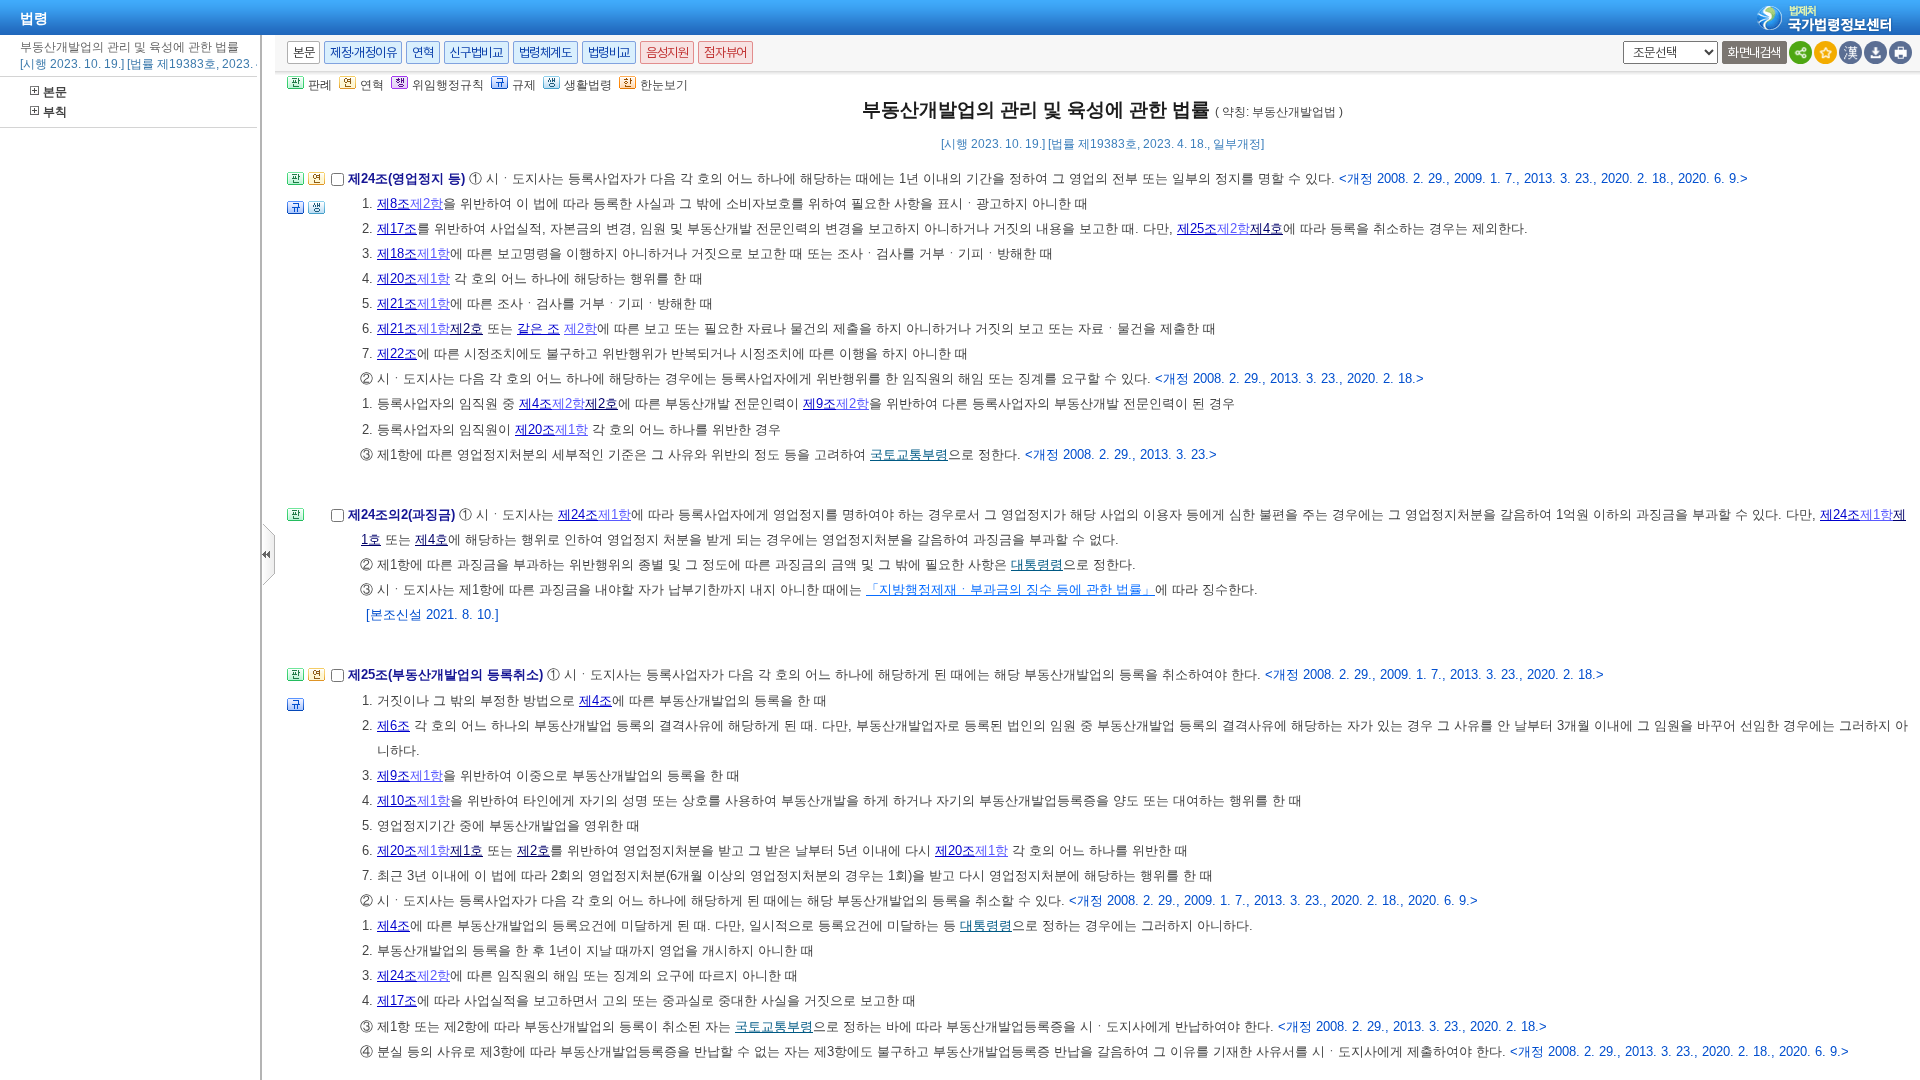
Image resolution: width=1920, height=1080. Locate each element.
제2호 (466, 328)
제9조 (819, 403)
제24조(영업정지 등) (408, 178)
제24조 (578, 514)
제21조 (397, 303)
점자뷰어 (725, 52)
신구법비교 (476, 52)
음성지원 (667, 52)
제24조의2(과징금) (403, 514)
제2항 (426, 203)
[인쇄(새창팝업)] (1900, 52)
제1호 (466, 850)
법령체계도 (545, 52)
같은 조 (538, 328)
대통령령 (1037, 564)
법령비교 (609, 52)
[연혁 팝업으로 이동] (316, 184)
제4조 (535, 403)
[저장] (1875, 52)
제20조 (397, 278)
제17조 (397, 228)
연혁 (422, 52)
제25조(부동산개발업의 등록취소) (447, 674)
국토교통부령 (909, 454)
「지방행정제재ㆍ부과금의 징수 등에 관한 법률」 (1010, 589)
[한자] (1850, 52)
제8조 (393, 203)
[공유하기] (1800, 52)
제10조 (397, 800)
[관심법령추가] (1825, 52)
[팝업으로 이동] (316, 213)
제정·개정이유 (363, 52)
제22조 (397, 353)
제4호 (1266, 228)
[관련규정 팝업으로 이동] (295, 213)
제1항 (433, 253)
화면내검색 (1754, 52)
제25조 (1197, 228)
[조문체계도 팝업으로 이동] (295, 184)
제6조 (393, 725)
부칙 (55, 112)
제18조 (397, 253)
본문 (55, 92)
